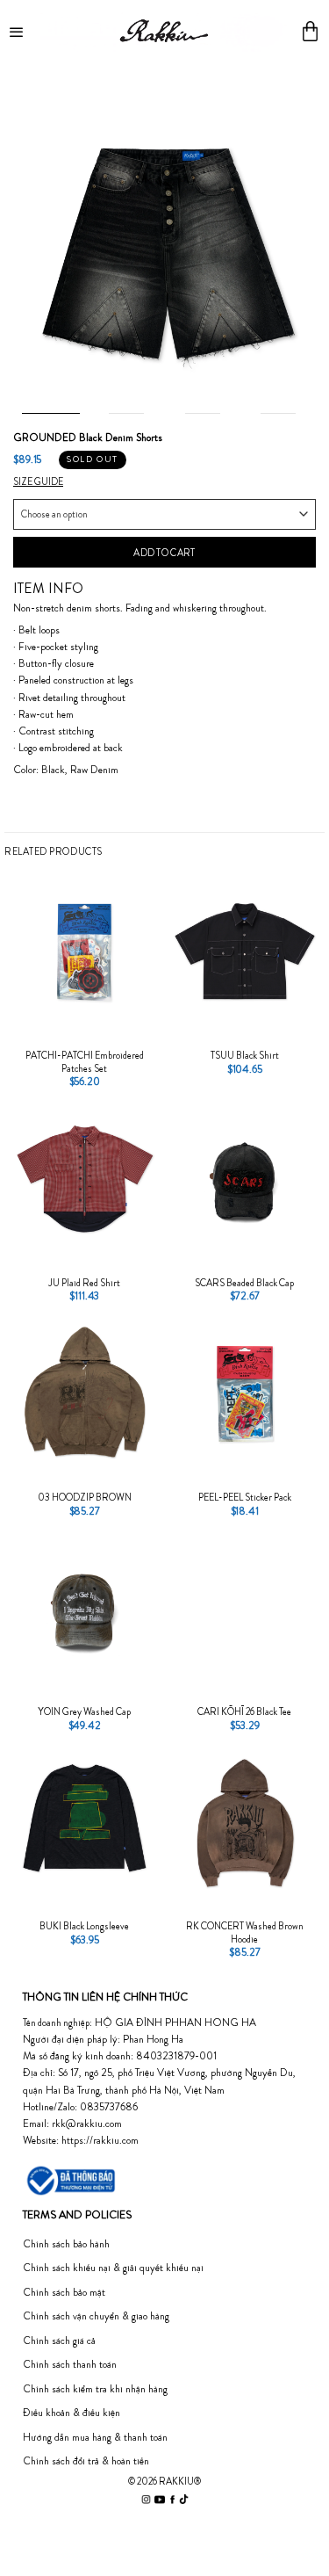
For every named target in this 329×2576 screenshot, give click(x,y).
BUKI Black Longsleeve (84, 1926)
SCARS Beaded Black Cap (244, 1283)
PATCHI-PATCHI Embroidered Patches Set (85, 1061)
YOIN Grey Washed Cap (84, 1711)
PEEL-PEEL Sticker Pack (245, 1497)
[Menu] (18, 31)
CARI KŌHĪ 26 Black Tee (244, 1711)
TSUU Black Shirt (245, 1055)
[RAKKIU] (164, 31)
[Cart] (310, 31)
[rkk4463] (164, 247)
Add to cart (164, 553)
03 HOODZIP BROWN (85, 1497)
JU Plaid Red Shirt (84, 1283)
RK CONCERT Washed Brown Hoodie (245, 1932)
